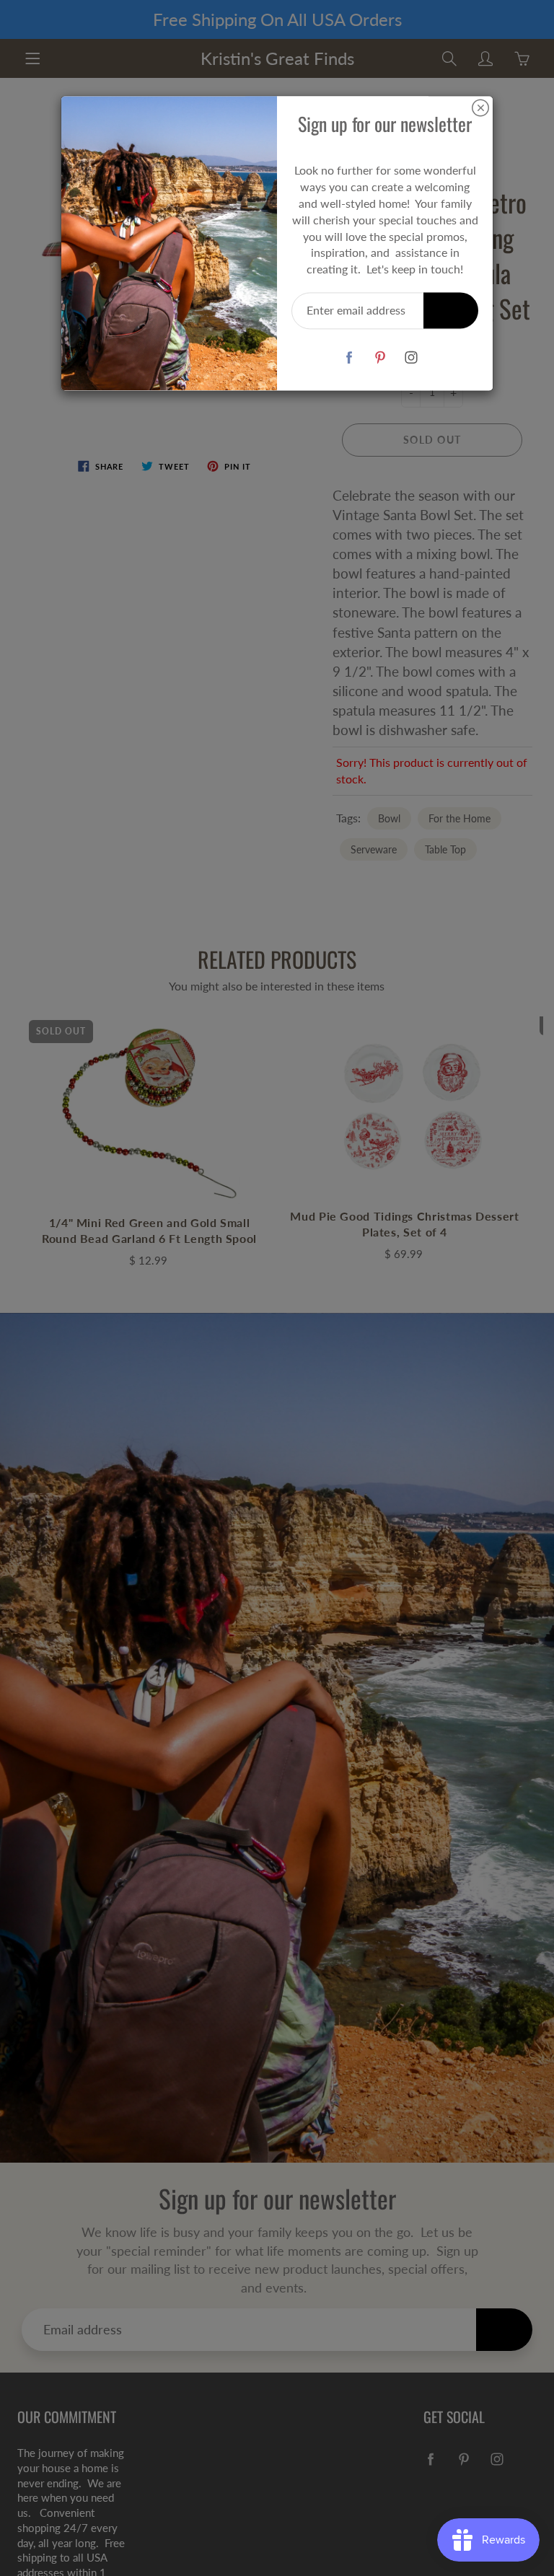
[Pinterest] (380, 357)
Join (451, 310)
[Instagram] (411, 357)
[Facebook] (349, 357)
